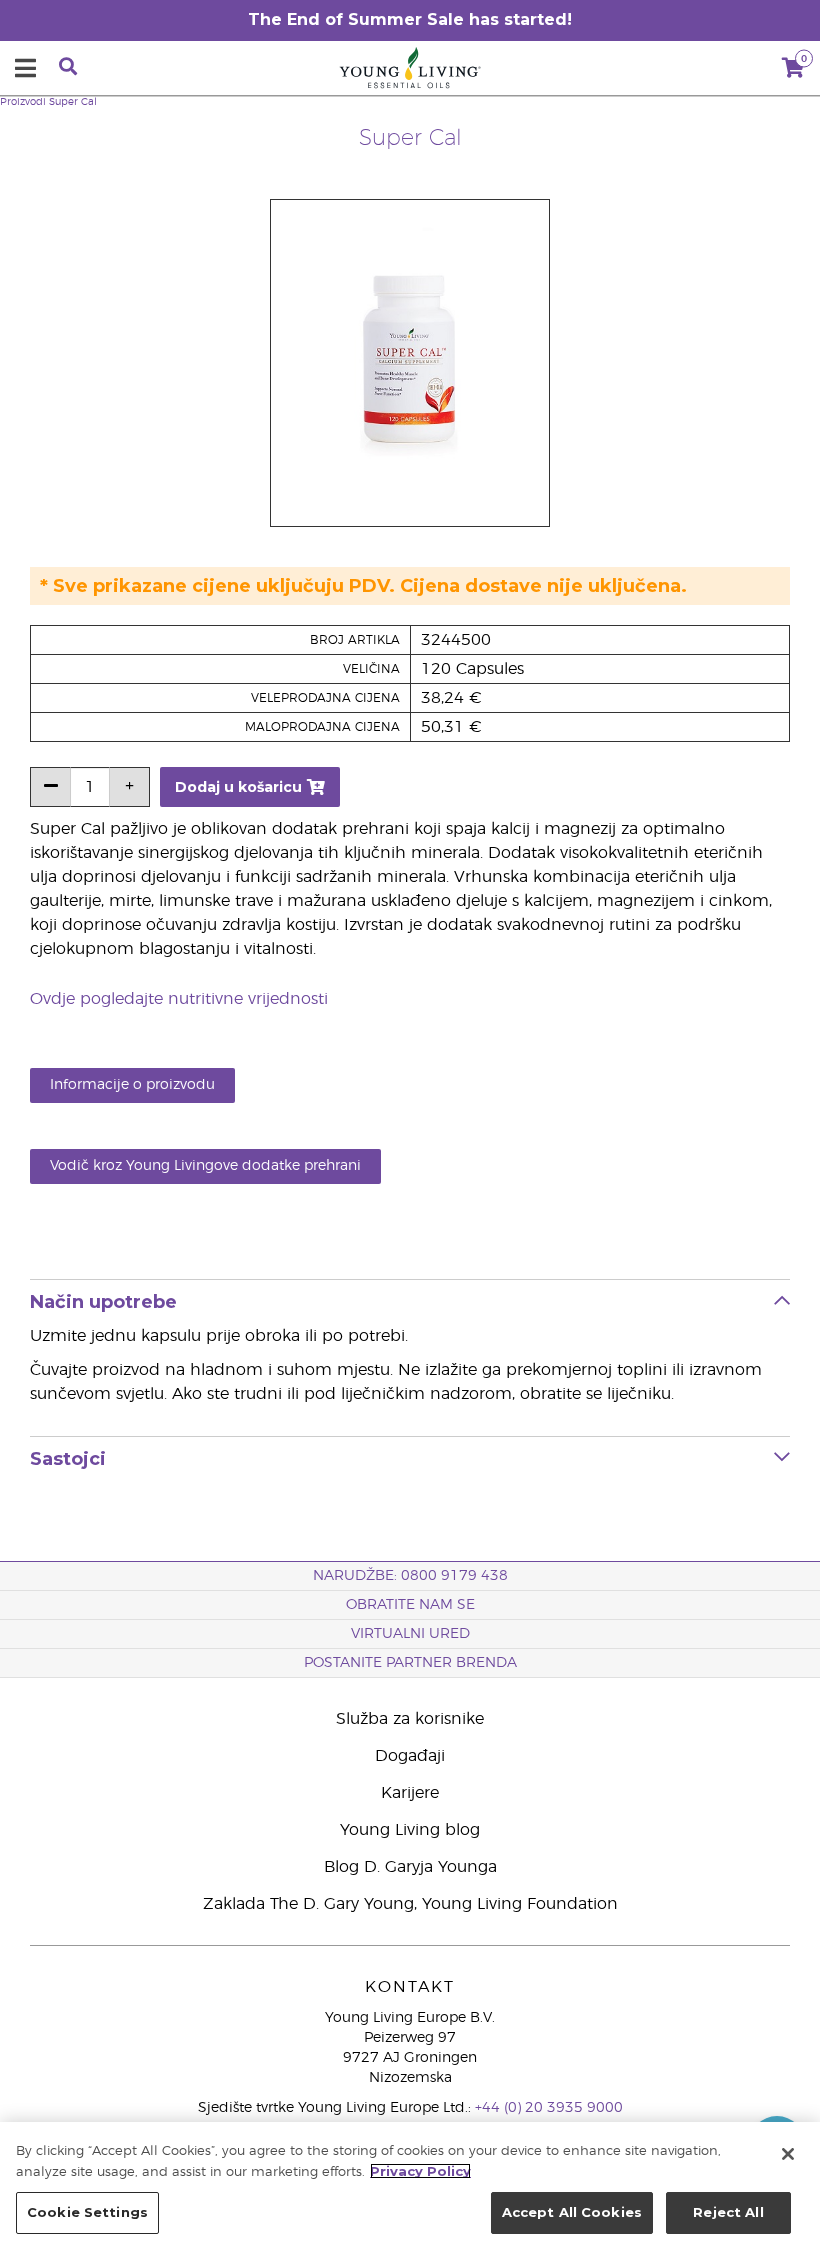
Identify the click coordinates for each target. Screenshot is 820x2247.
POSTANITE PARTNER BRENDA (410, 1663)
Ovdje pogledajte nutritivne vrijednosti (179, 999)
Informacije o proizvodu (132, 1085)
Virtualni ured (410, 1634)
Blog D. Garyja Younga (410, 1867)
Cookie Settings (87, 2212)
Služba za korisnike (410, 1719)
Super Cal (73, 102)
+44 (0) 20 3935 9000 (549, 2108)
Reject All (728, 2212)
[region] (410, 2184)
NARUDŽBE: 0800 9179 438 (410, 1576)
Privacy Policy (420, 2171)
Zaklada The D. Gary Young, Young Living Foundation (410, 1904)
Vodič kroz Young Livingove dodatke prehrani (205, 1166)
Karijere (410, 1793)
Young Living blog (410, 1830)
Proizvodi (23, 102)
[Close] (788, 2154)
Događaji (410, 1756)
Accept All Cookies (572, 2212)
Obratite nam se (410, 1605)
